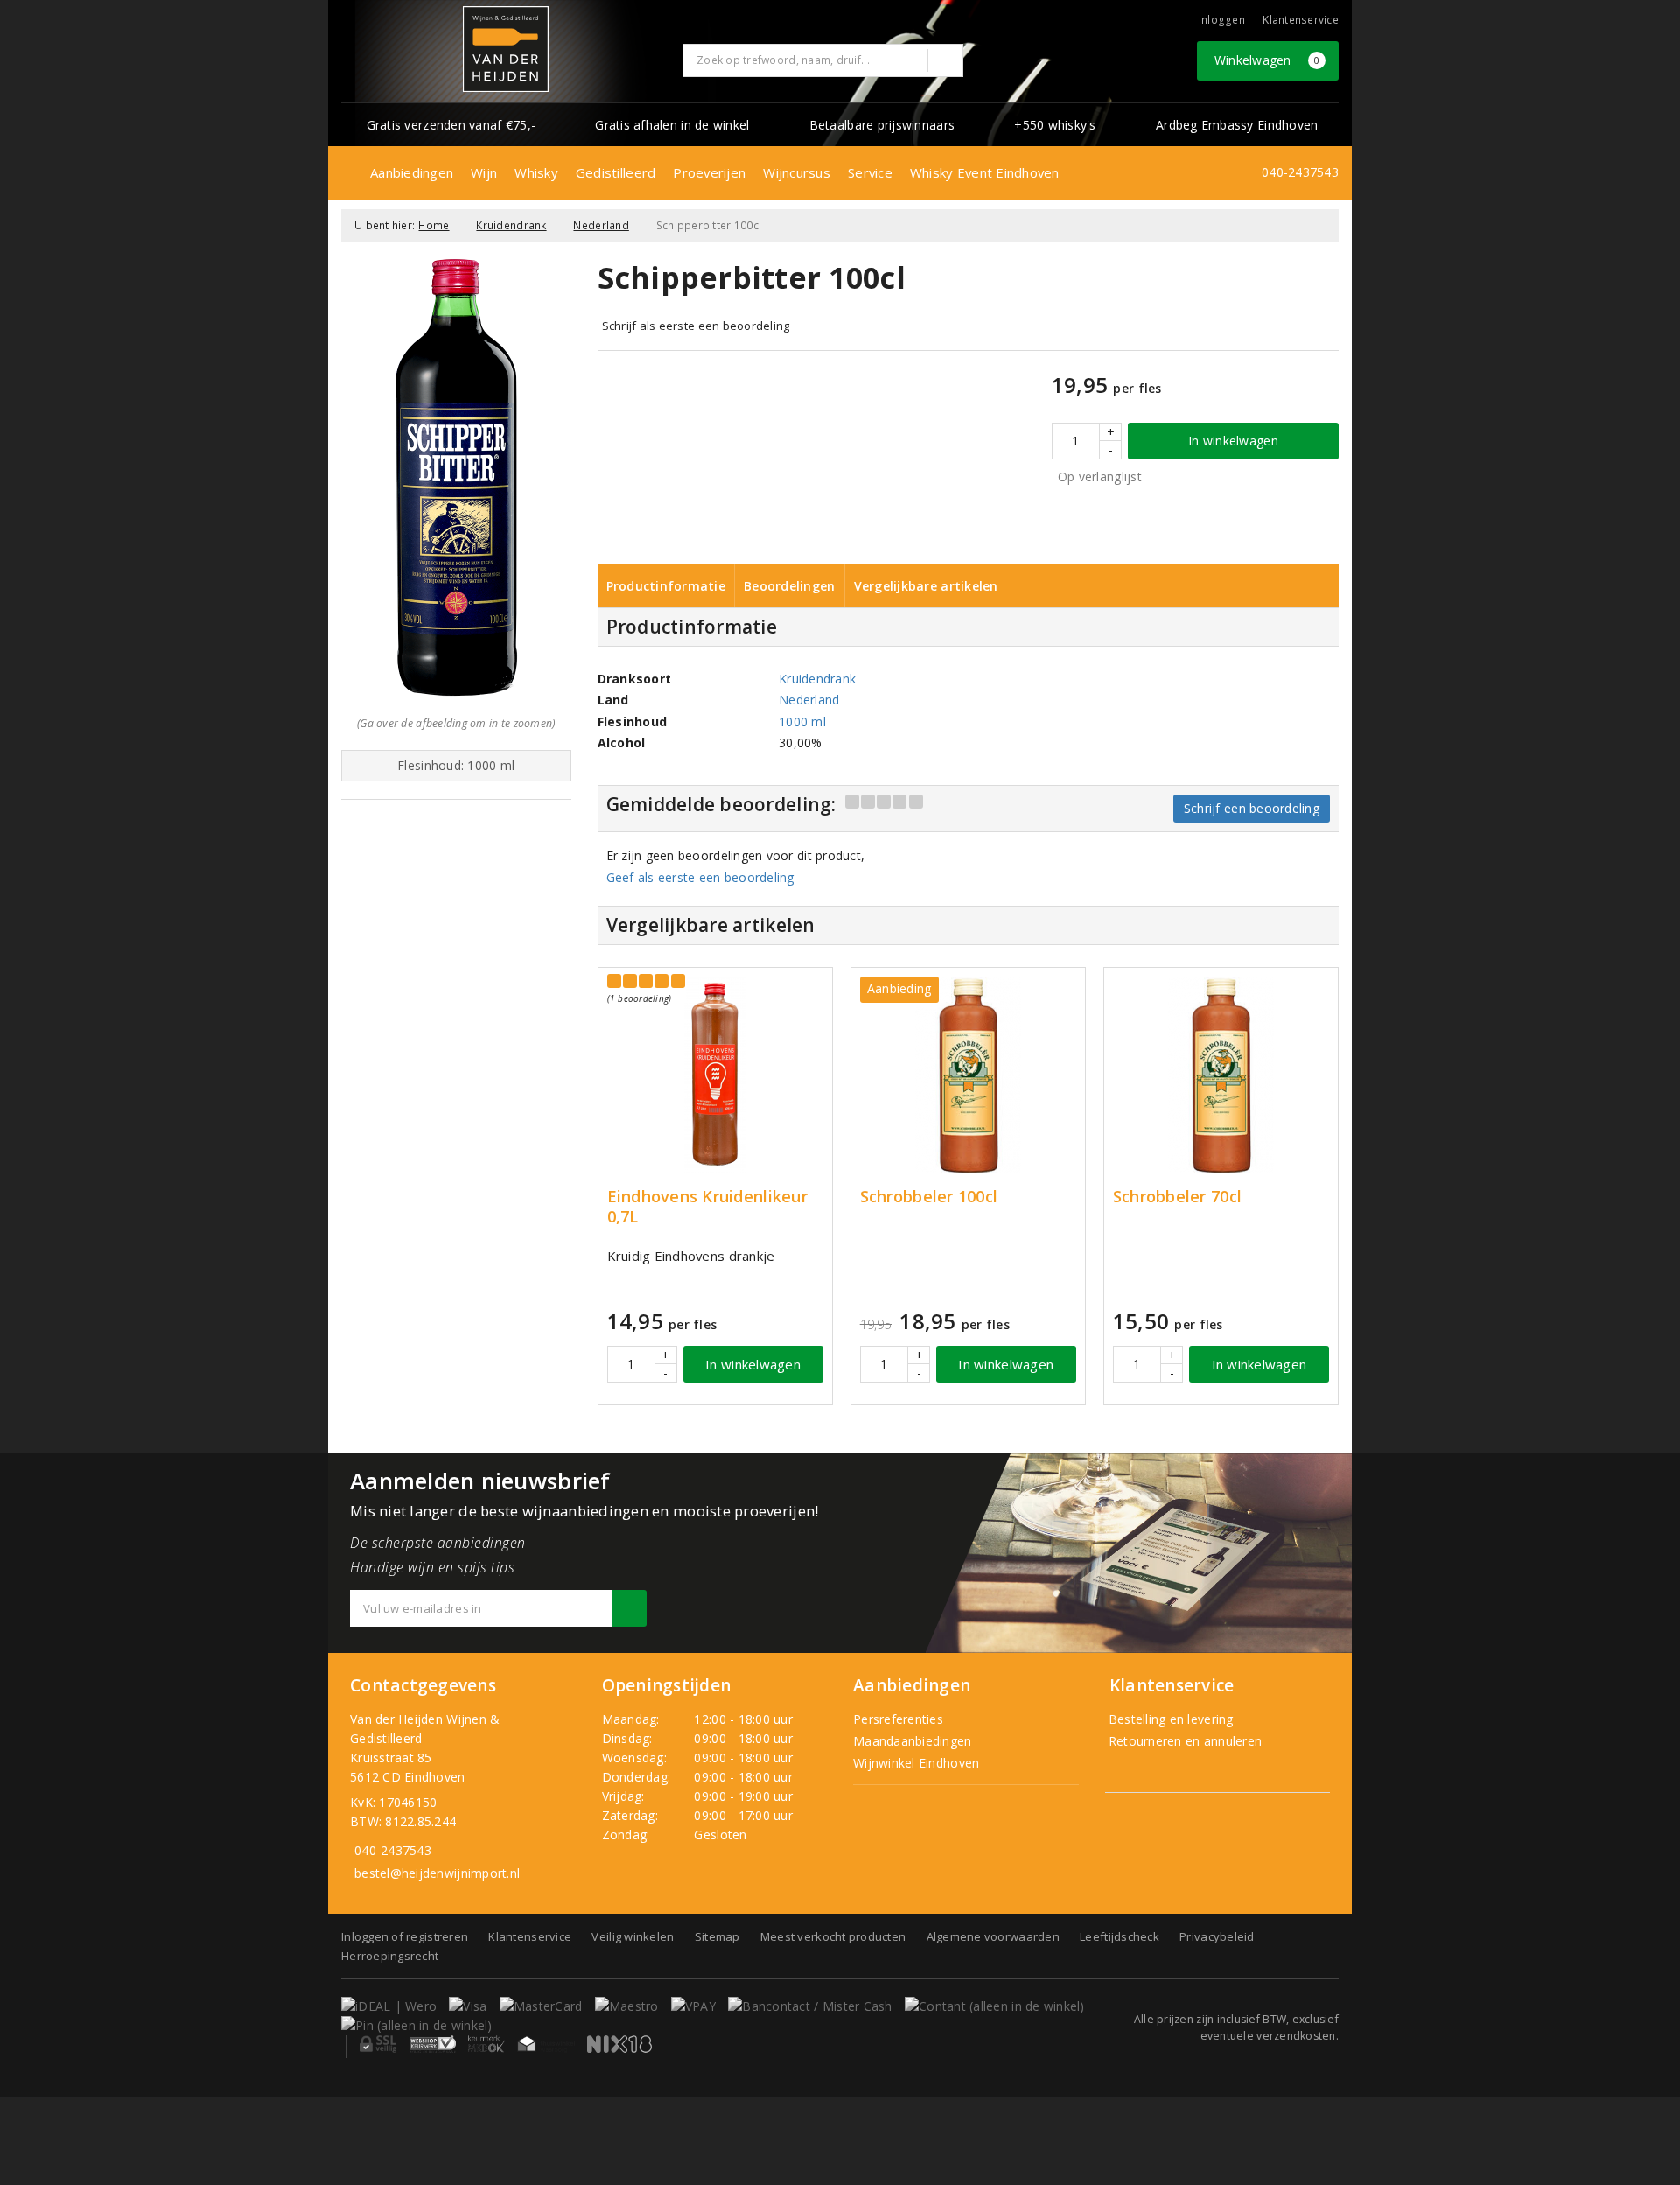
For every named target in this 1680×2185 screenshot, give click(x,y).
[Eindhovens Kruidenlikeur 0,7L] (715, 1075)
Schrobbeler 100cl (929, 1197)
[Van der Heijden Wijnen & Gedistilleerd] (506, 49)
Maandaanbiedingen (913, 1741)
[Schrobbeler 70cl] (1221, 1075)
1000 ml (802, 721)
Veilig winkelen (633, 1936)
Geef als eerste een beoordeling (700, 877)
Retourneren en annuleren (1184, 1741)
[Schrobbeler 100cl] (968, 1075)
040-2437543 (1300, 172)
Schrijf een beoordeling (1252, 808)
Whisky (536, 172)
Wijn (484, 172)
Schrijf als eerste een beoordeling (696, 326)
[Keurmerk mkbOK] (486, 2044)
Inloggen (1222, 20)
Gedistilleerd (616, 172)
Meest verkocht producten (833, 1936)
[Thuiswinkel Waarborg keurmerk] (546, 2044)
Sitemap (717, 1936)
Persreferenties (898, 1719)
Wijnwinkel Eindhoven (916, 1763)
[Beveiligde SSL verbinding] (433, 2044)
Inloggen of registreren (405, 1936)
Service (870, 172)
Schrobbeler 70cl (1177, 1197)
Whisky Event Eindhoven (985, 172)
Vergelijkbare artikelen (926, 586)
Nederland (601, 225)
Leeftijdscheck (1120, 1936)
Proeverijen (709, 172)
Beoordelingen (789, 586)
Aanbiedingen (412, 172)
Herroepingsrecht (390, 1956)
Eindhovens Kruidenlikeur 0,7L (707, 1207)
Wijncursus (797, 172)
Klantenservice (1301, 20)
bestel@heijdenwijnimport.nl (437, 1873)
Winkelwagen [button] (1267, 60)
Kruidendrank (511, 225)
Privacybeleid (1217, 1936)
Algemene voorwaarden (993, 1936)
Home (434, 225)
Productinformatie (666, 586)
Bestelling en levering (1169, 1719)
